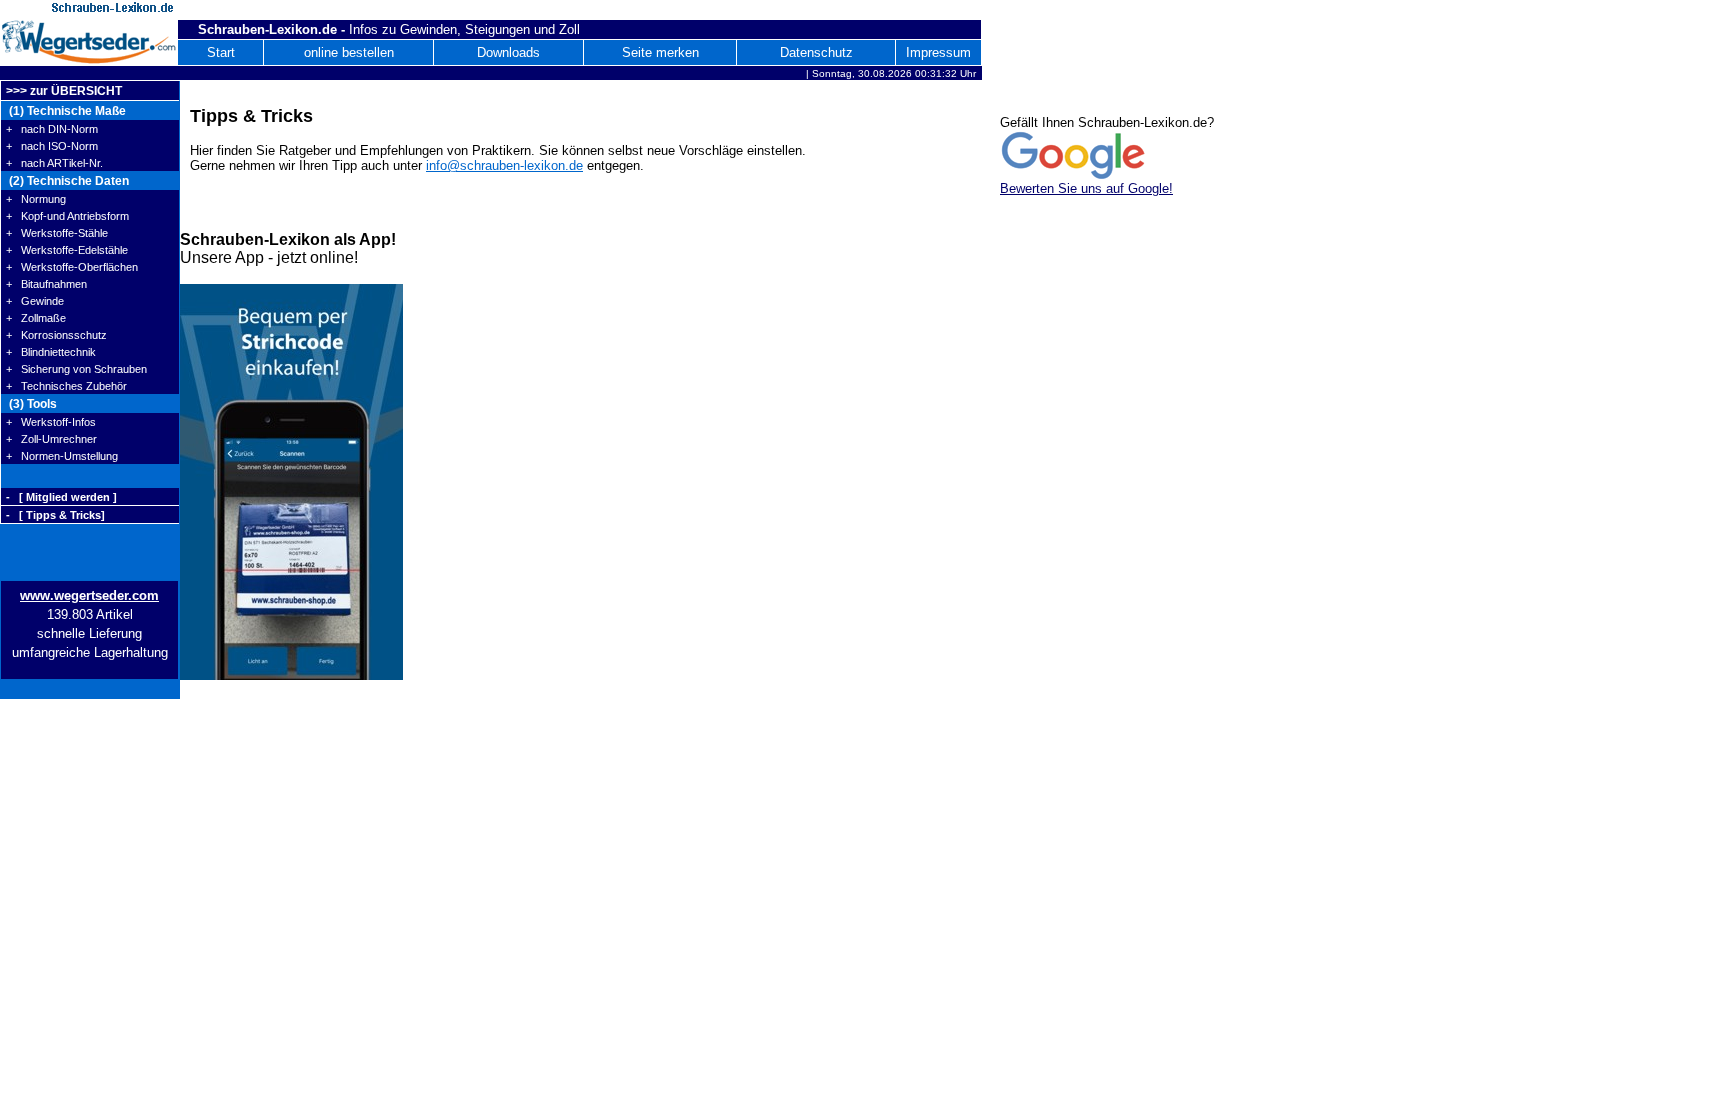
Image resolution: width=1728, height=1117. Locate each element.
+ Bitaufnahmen (46, 284)
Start (221, 52)
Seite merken (660, 52)
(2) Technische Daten (67, 181)
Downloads (508, 52)
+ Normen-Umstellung (62, 456)
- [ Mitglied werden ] (61, 497)
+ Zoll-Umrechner (51, 439)
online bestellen (349, 52)
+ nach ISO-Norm (52, 146)
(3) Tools (31, 404)
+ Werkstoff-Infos (51, 422)
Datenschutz (816, 52)
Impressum (938, 52)
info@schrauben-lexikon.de (504, 165)
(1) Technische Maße (66, 111)
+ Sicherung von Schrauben (76, 369)
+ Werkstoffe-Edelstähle (67, 250)
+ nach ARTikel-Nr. (54, 163)
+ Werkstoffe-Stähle (57, 233)
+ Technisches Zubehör (66, 386)
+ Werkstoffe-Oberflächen (72, 267)
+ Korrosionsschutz (56, 335)
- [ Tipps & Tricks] (55, 515)
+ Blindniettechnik (51, 352)
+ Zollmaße (36, 318)
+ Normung (36, 199)
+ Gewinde (35, 301)
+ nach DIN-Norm (52, 129)
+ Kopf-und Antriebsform (67, 216)
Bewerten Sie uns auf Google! (1086, 188)
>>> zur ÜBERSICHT (64, 91)
